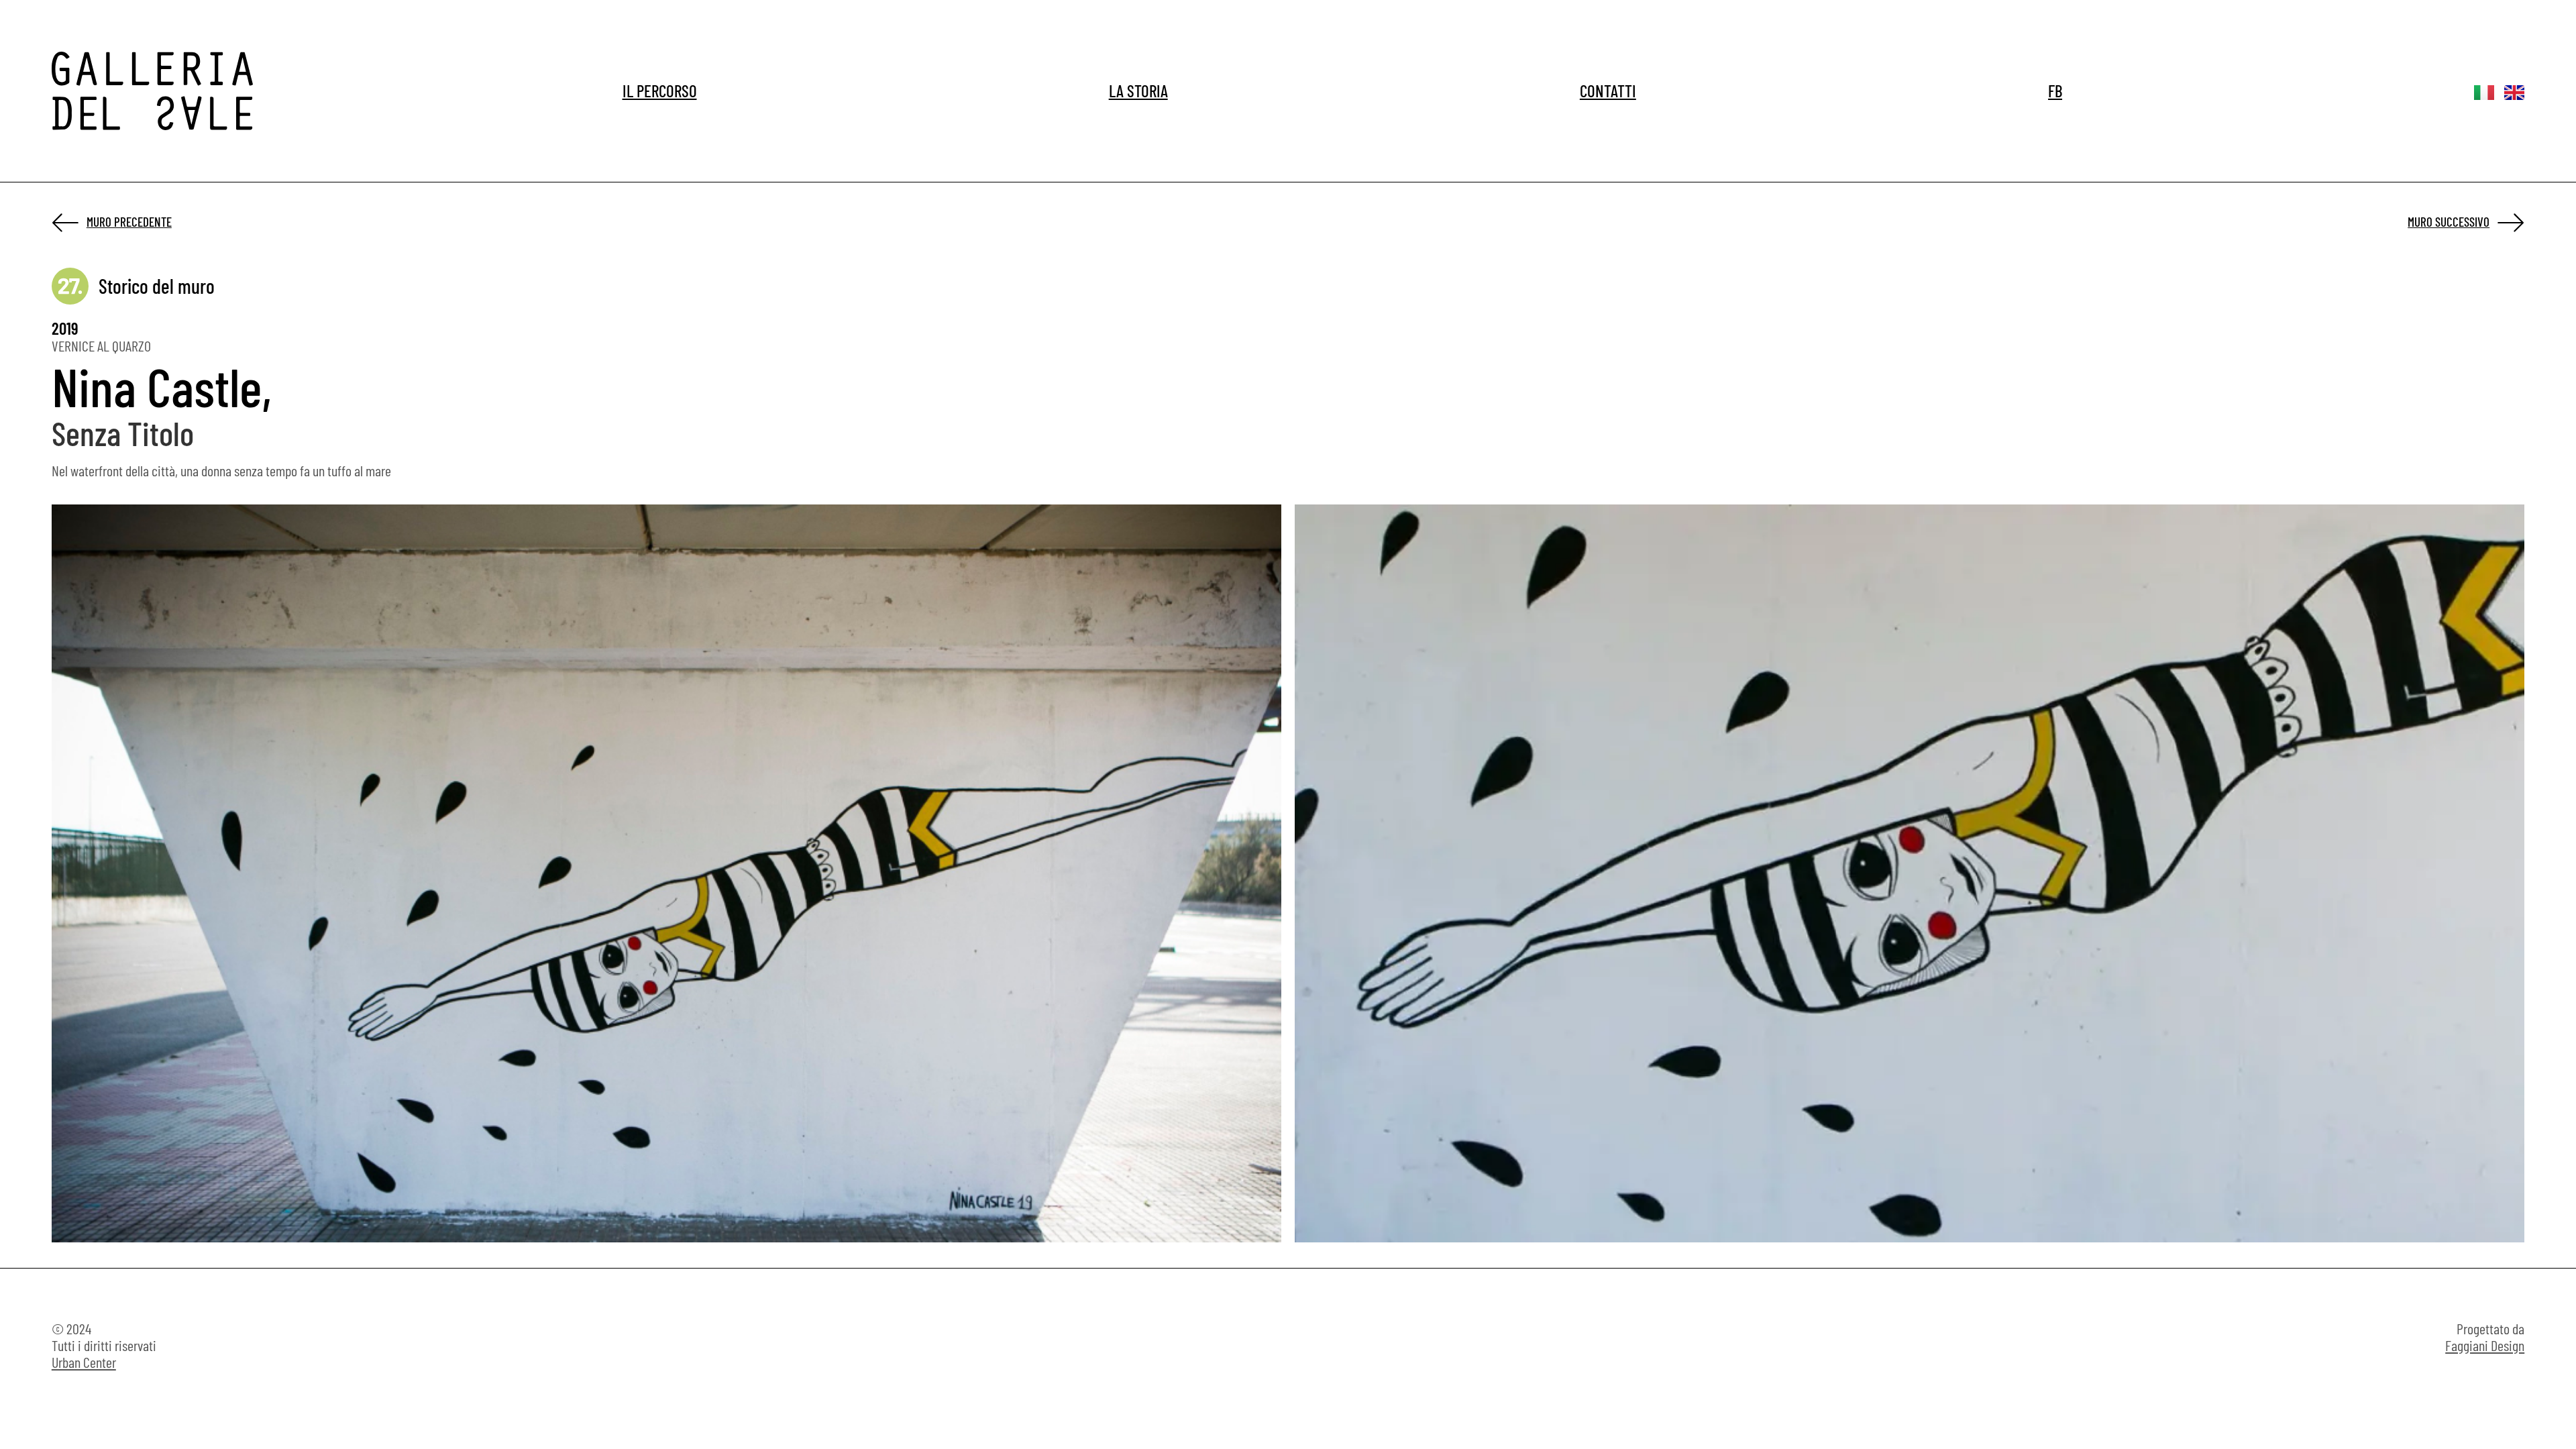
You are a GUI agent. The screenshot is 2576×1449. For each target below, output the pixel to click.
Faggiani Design (2485, 1345)
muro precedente (129, 222)
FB (2055, 91)
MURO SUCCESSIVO (2449, 222)
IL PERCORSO (660, 91)
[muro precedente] (66, 222)
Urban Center (84, 1362)
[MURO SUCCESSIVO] (2510, 222)
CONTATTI (1608, 91)
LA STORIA (1138, 91)
